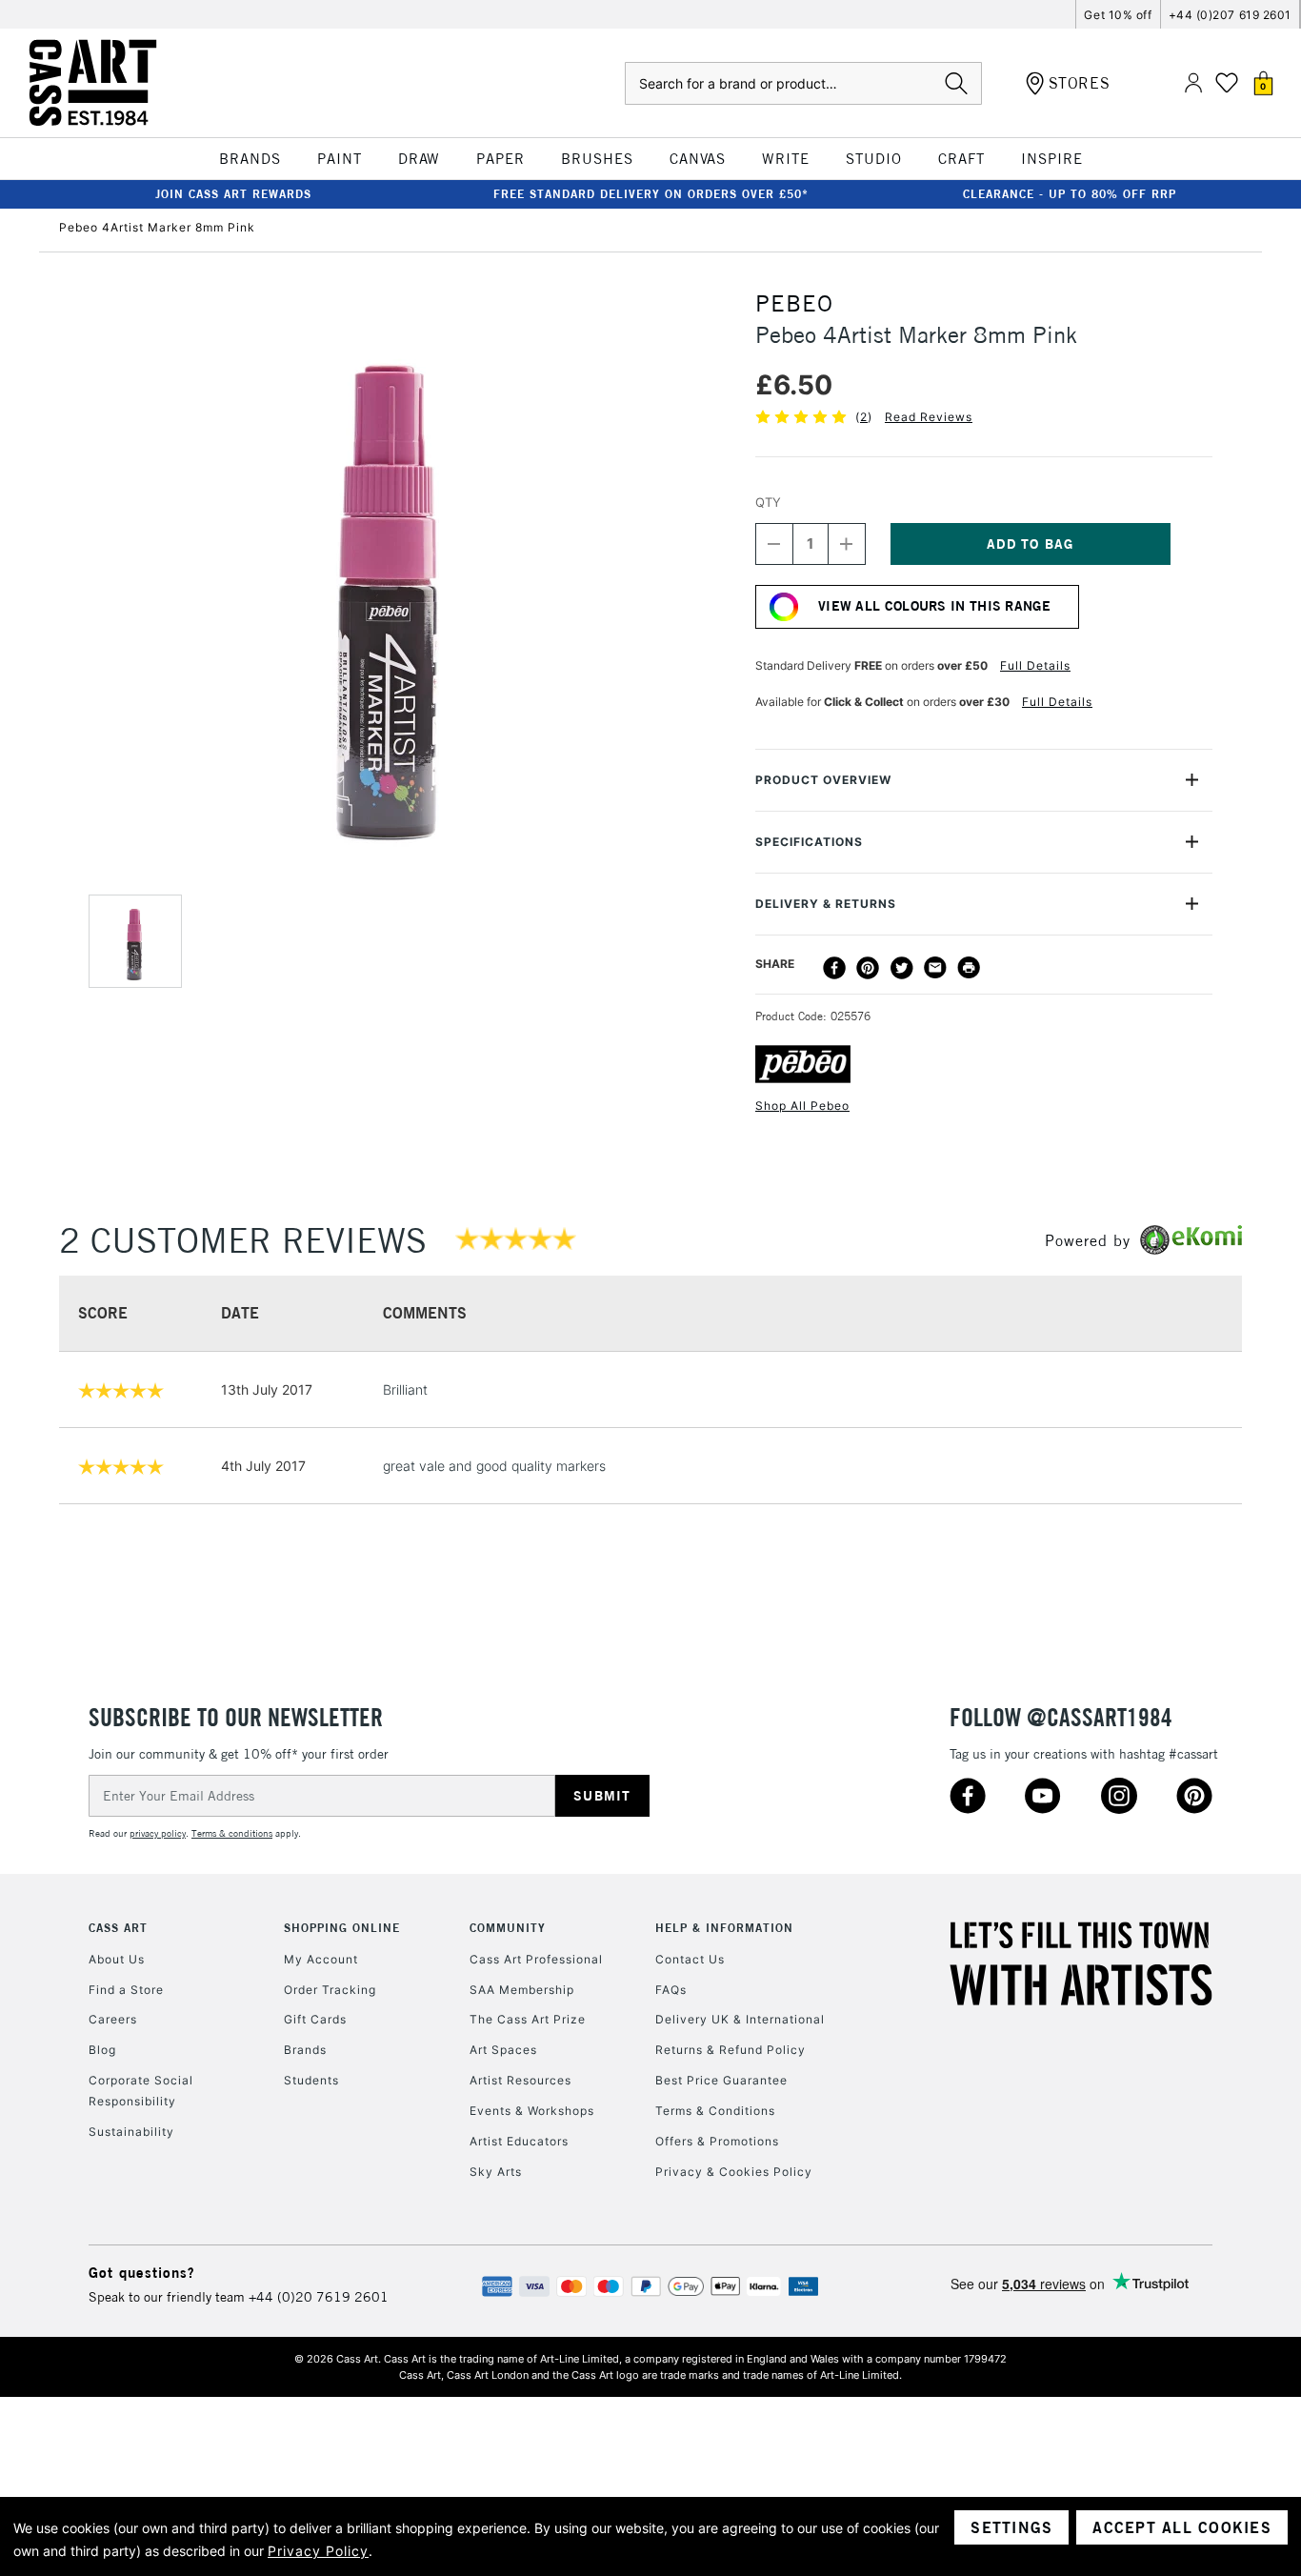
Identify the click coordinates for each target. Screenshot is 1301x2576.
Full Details (1035, 665)
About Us (117, 1959)
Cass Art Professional (536, 1959)
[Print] (969, 968)
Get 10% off (1118, 15)
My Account (321, 1959)
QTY (768, 502)
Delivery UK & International (740, 2019)
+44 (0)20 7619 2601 (319, 2297)
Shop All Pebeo (802, 1106)
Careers (113, 2019)
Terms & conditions (232, 1833)
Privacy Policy (318, 2551)
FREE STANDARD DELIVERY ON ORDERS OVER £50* (651, 194)
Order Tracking (330, 1990)
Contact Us (690, 1959)
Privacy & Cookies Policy (734, 2172)
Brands (305, 2050)
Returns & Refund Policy (731, 2050)
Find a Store (126, 1990)
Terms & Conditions (715, 2111)
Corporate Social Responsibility (141, 2091)
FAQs (671, 1990)
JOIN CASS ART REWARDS (233, 194)
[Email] (935, 968)
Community (508, 1928)
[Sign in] (1193, 83)
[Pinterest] (868, 968)
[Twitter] (902, 968)
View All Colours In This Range (934, 606)
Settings (1011, 2527)
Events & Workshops (532, 2111)
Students (311, 2080)
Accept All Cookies (1182, 2527)
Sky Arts (496, 2172)
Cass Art (118, 1928)
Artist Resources (520, 2080)
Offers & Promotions (717, 2141)
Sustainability (131, 2132)
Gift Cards (315, 2019)
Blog (102, 2050)
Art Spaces (503, 2050)
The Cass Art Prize (528, 2019)
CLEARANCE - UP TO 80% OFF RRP (1070, 194)
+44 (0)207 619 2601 (1230, 15)
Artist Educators (519, 2141)
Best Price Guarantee (721, 2080)
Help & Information (724, 1928)
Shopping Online (342, 1928)
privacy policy (158, 1833)
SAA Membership (522, 1990)
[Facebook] (834, 968)
